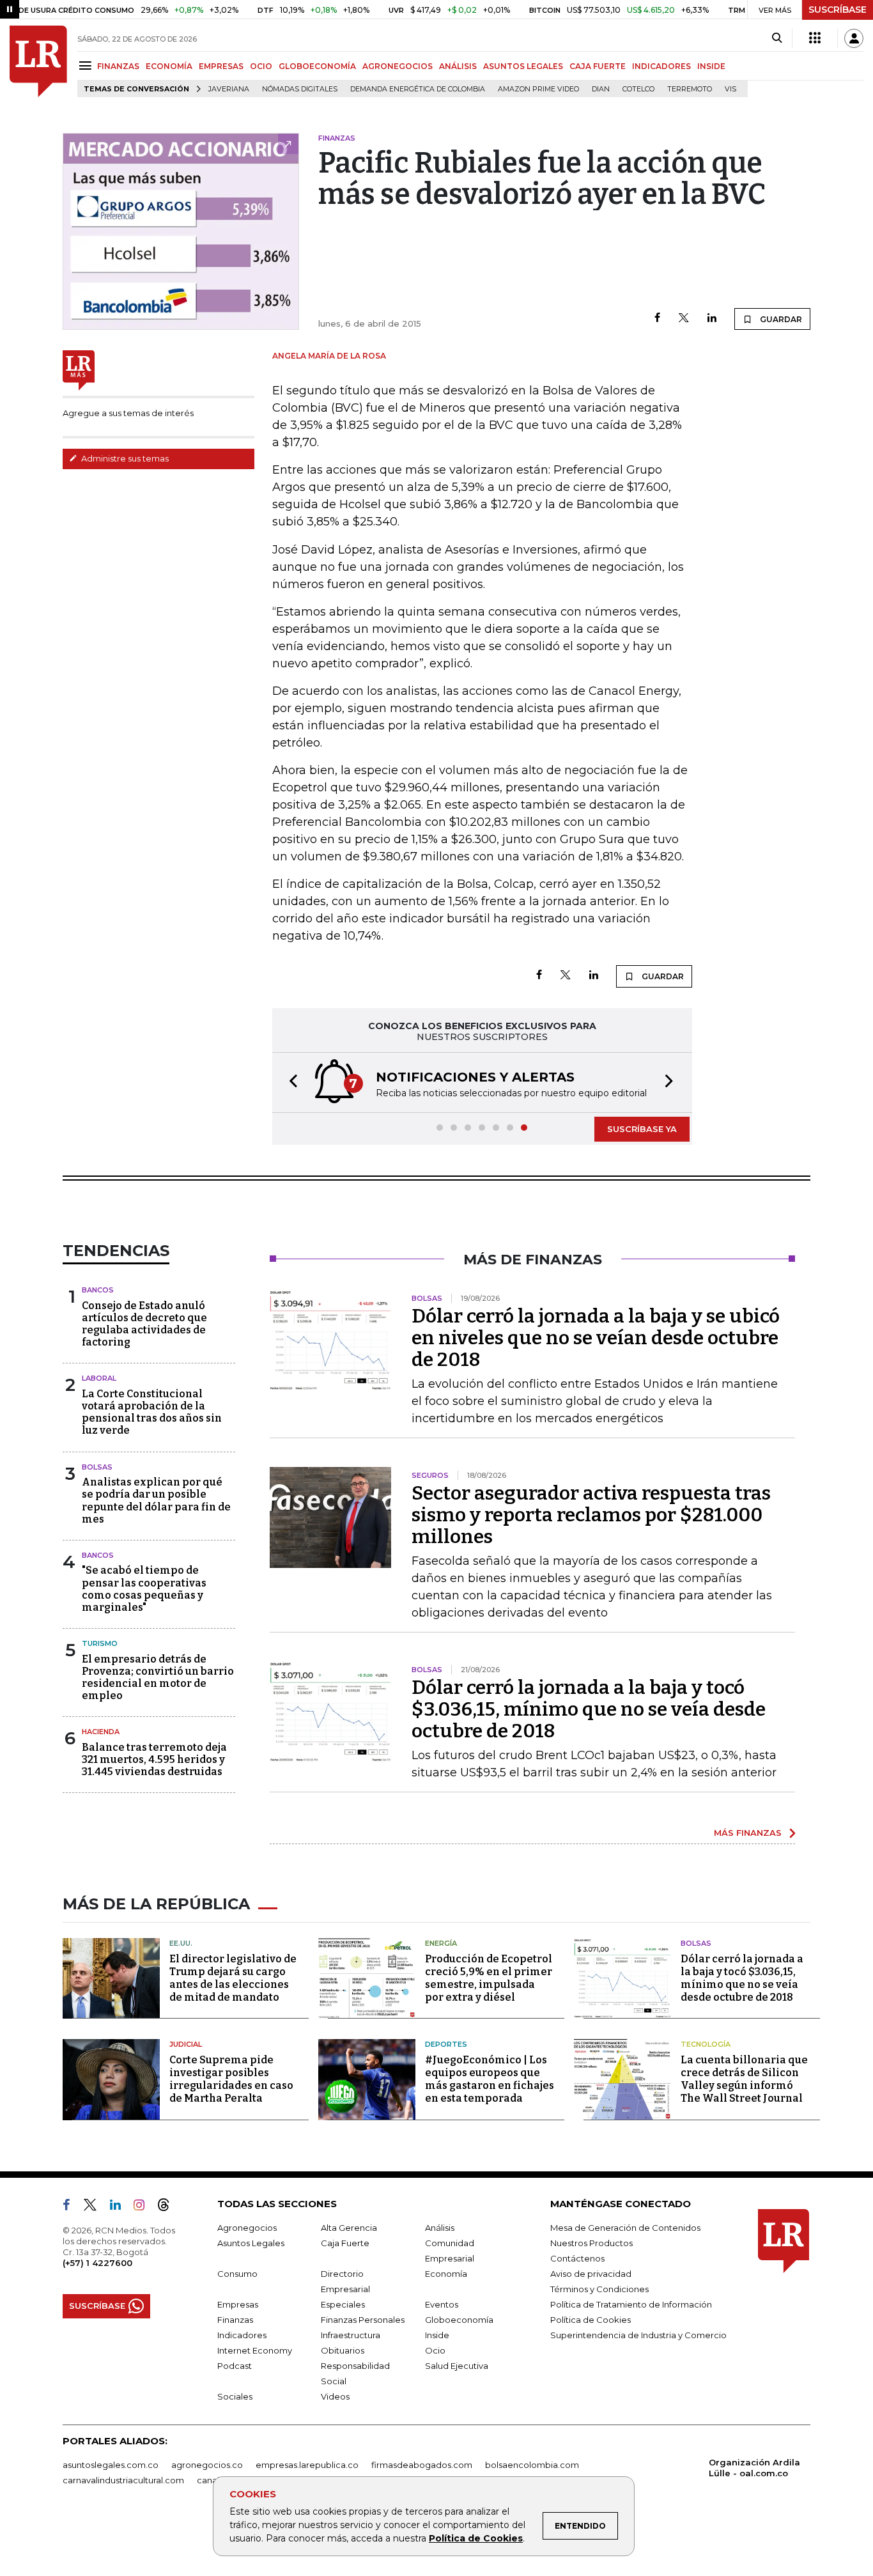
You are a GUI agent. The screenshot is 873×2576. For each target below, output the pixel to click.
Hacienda (101, 1732)
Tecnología (706, 2044)
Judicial (186, 2044)
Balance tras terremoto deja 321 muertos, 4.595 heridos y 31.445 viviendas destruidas (154, 1759)
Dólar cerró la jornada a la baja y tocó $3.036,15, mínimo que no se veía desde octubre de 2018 (589, 1709)
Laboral (99, 1378)
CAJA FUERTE (598, 66)
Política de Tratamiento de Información (631, 2304)
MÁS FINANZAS (748, 1833)
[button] (290, 1082)
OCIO (261, 66)
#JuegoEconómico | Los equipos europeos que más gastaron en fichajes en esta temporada (490, 2079)
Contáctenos (577, 2258)
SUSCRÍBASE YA (642, 1129)
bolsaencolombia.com (532, 2465)
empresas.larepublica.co (307, 2465)
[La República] (38, 61)
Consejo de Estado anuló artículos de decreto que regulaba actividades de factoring (144, 1324)
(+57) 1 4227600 (97, 2263)
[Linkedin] (712, 319)
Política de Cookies (476, 2538)
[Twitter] (684, 319)
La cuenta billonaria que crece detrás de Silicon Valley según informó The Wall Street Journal (744, 2079)
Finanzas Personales (363, 2320)
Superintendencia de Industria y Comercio (638, 2335)
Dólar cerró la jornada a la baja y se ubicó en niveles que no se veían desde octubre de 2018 (596, 1338)
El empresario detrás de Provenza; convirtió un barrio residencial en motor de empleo (158, 1678)
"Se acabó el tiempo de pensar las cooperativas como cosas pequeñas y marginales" (144, 1589)
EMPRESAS (221, 66)
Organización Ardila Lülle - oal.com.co (754, 2468)
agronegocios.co (207, 2465)
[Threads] (169, 2207)
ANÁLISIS (458, 66)
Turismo (100, 1643)
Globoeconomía (459, 2320)
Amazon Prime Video (538, 89)
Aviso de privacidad (591, 2274)
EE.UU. (181, 1943)
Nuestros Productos (591, 2243)
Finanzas (235, 2320)
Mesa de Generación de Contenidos (625, 2228)
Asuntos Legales (251, 2243)
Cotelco (638, 89)
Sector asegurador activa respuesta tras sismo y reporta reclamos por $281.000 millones (591, 1515)
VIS (730, 89)
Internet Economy (255, 2350)
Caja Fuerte (345, 2243)
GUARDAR (780, 319)
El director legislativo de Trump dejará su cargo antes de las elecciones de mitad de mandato (233, 1978)
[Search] (777, 38)
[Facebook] (657, 319)
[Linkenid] (120, 2207)
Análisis (440, 2228)
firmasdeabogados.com (422, 2465)
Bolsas (97, 1467)
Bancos (98, 1290)
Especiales (343, 2304)
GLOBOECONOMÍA (317, 66)
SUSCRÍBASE (838, 10)
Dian (601, 89)
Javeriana (229, 89)
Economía (446, 2274)
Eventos (442, 2304)
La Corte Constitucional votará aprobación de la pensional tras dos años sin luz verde (152, 1412)
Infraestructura (351, 2335)
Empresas (238, 2304)
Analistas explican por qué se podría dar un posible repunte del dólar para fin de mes (156, 1501)
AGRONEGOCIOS (398, 66)
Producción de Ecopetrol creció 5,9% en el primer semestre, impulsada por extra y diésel (489, 1978)
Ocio (435, 2350)
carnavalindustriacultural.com (123, 2480)
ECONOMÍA (169, 66)
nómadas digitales (300, 89)
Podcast (235, 2366)
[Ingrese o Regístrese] (854, 38)
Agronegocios (247, 2228)
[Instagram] (144, 2207)
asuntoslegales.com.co (111, 2465)
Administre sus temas (124, 458)
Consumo (237, 2274)
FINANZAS (118, 66)
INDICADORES (661, 66)
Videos (335, 2396)
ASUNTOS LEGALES (523, 66)
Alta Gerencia (349, 2228)
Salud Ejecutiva (457, 2366)
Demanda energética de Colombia (418, 89)
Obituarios (343, 2350)
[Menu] (87, 66)
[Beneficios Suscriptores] (815, 38)
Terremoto (690, 89)
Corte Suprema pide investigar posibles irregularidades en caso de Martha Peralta (231, 2079)
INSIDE (711, 66)
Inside (437, 2335)
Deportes (446, 2044)
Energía (441, 1943)
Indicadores (242, 2335)
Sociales (235, 2396)
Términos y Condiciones (599, 2289)
